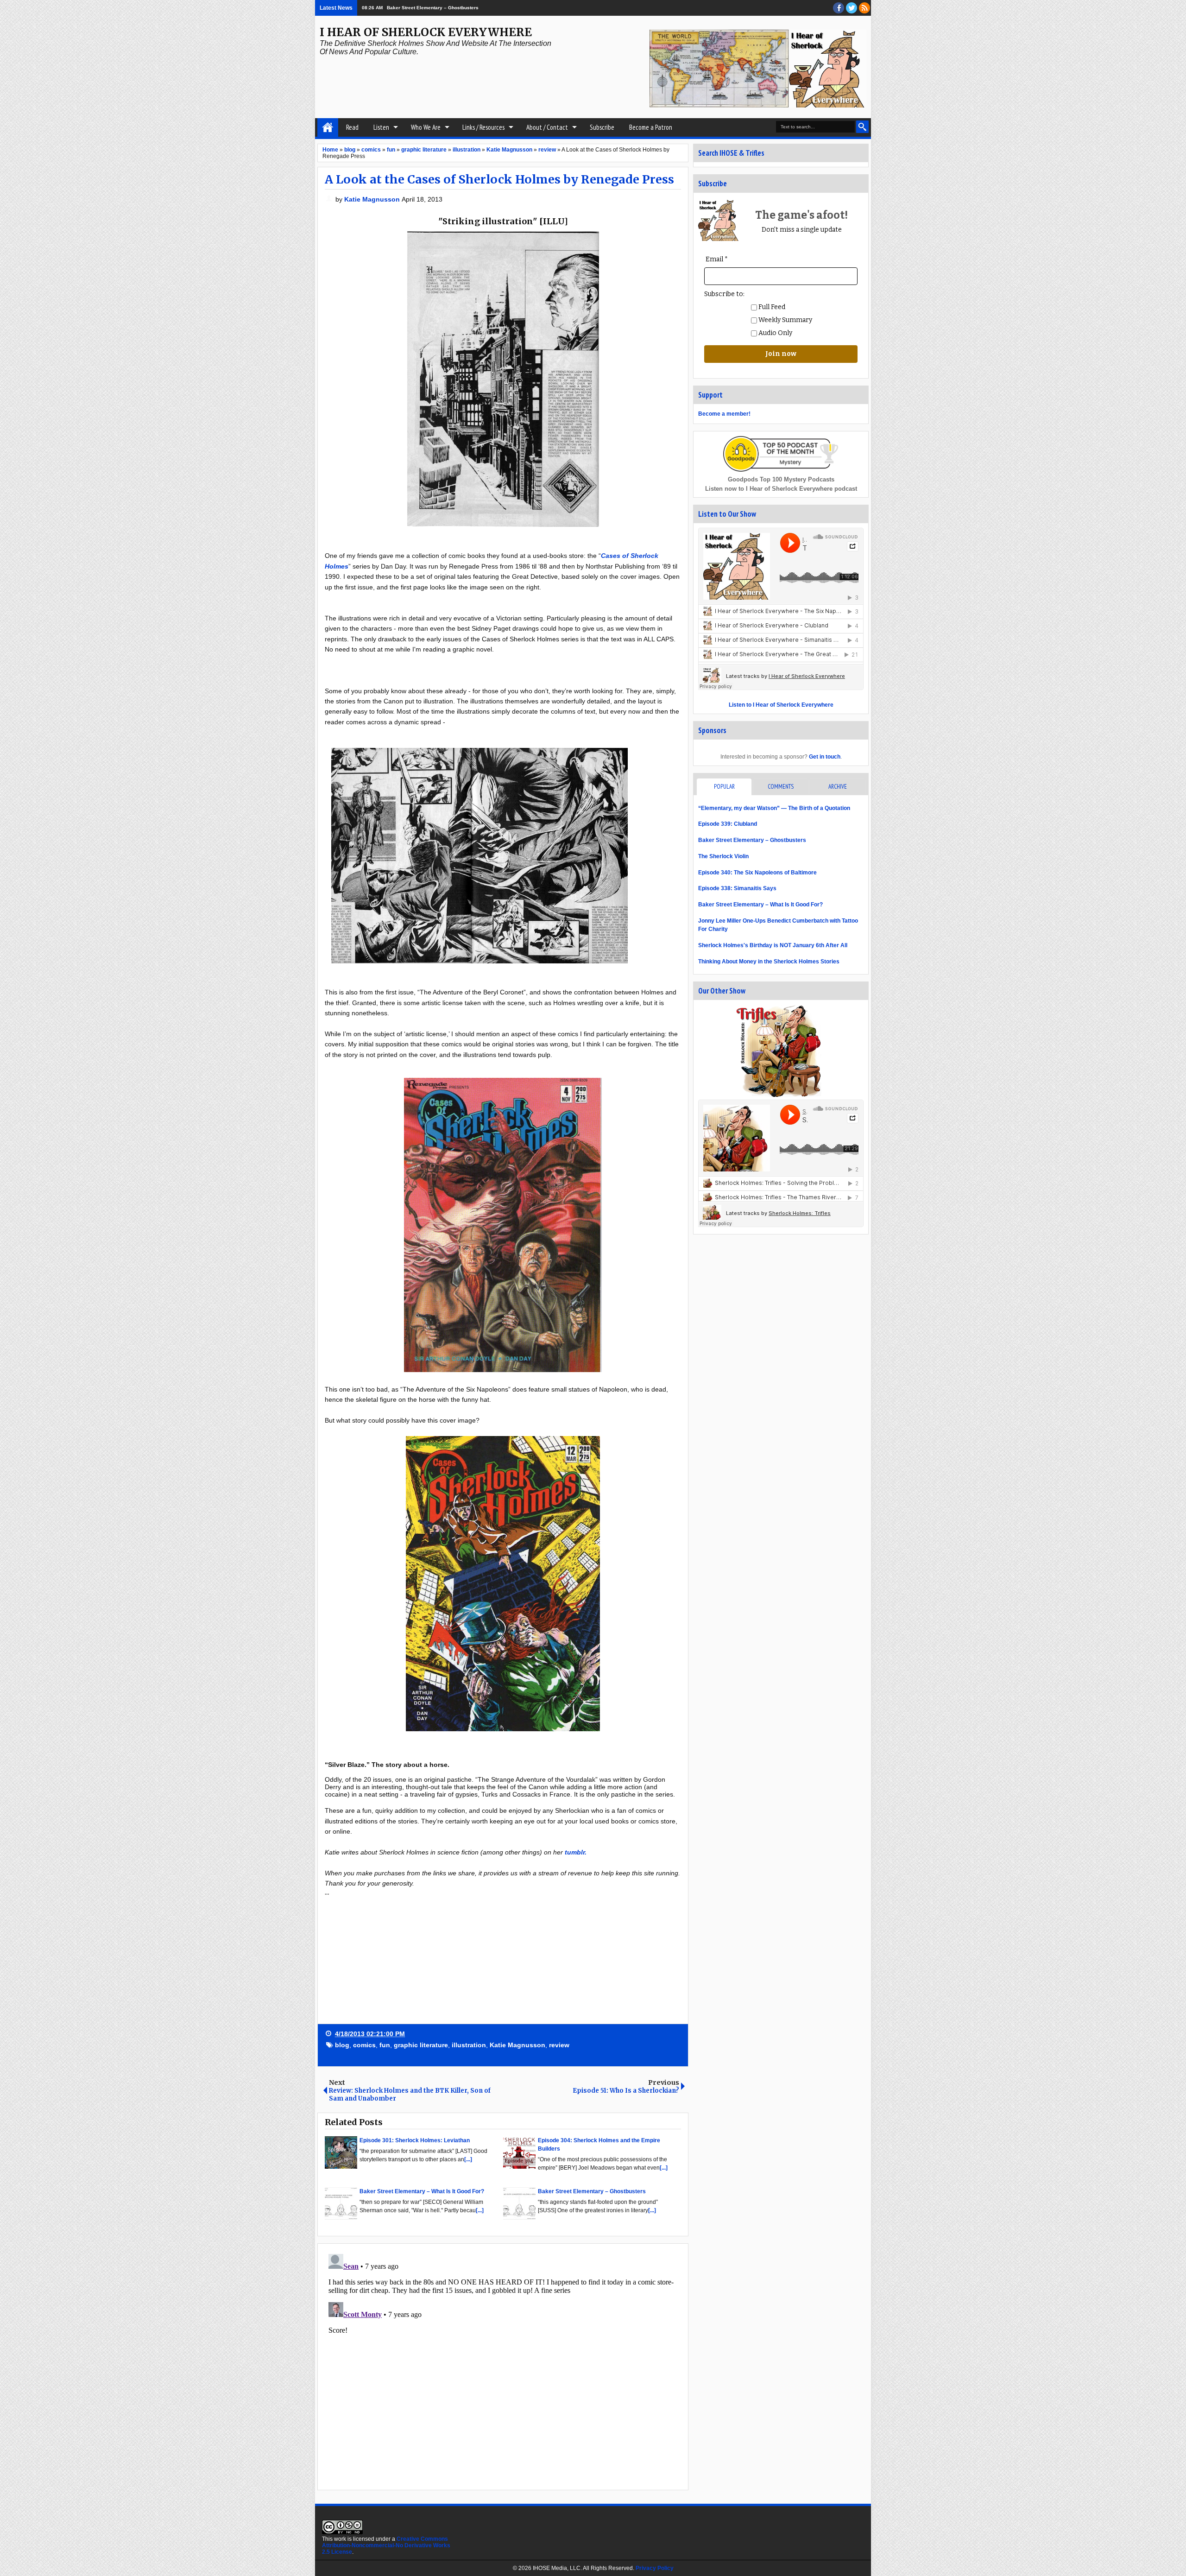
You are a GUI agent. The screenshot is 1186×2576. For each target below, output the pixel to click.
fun (385, 2045)
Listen (381, 127)
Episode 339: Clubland (410, 8)
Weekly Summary (785, 320)
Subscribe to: (724, 294)
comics (364, 2045)
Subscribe (602, 127)
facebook (839, 8)
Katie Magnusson (373, 199)
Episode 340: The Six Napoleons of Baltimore (757, 873)
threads (852, 8)
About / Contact (547, 127)
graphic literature (421, 2045)
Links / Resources (483, 127)
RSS (864, 8)
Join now (781, 354)
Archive (838, 787)
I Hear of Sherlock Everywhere (426, 32)
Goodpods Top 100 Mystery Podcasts (781, 479)
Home (328, 127)
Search (862, 127)
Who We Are (426, 127)
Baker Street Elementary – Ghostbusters (752, 840)
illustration (469, 2045)
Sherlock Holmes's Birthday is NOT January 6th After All (773, 945)
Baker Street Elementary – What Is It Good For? (760, 905)
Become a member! (724, 414)
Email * (717, 259)
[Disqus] (503, 2366)
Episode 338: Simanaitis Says (737, 888)
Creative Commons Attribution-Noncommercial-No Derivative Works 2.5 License (386, 2545)
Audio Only (775, 333)
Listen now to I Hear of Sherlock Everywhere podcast (781, 489)
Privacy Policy (655, 2568)
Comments (781, 787)
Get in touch (825, 757)
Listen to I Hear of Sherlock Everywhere (781, 705)
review (559, 2045)
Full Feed (771, 307)
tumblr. (576, 1852)
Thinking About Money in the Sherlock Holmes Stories (769, 962)
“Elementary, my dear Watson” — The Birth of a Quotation (774, 808)
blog (342, 2045)
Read (352, 127)
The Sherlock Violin (723, 856)
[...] (468, 2159)
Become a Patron (651, 127)
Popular (724, 787)
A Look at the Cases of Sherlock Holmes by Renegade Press (499, 179)
